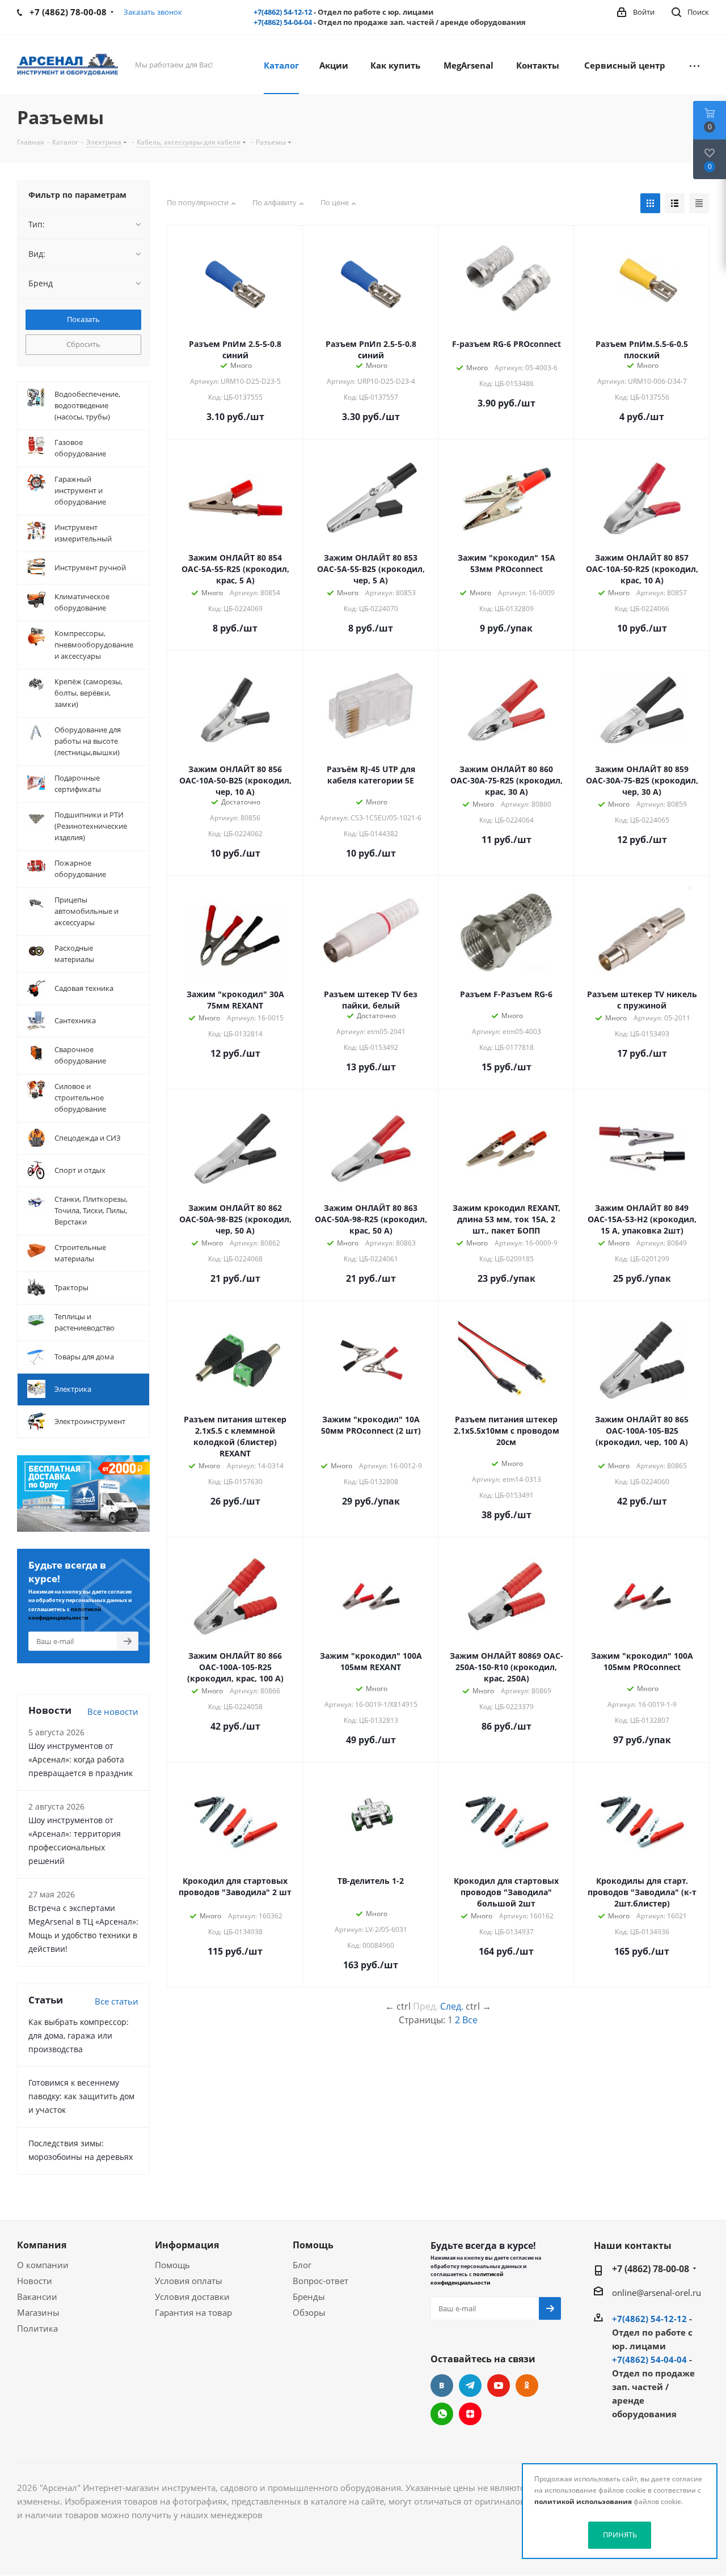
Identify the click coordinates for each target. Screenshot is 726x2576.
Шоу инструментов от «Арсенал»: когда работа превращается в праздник (81, 1759)
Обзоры (309, 2312)
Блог (302, 2265)
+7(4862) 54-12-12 (283, 12)
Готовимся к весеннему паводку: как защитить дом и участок (81, 2096)
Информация (187, 2245)
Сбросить (83, 344)
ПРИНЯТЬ (620, 2535)
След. (452, 2006)
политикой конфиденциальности (467, 2278)
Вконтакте (442, 2386)
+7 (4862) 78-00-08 (651, 2269)
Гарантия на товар (193, 2312)
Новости (35, 2281)
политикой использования (583, 2501)
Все (470, 2020)
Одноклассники (527, 2386)
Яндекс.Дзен (470, 2414)
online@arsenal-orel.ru (657, 2293)
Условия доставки (192, 2297)
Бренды (309, 2297)
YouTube (499, 2386)
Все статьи (117, 2001)
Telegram (470, 2386)
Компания (42, 2245)
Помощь (172, 2265)
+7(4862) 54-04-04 (283, 22)
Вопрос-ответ (320, 2281)
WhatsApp (442, 2414)
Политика (37, 2328)
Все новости (113, 1711)
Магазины (38, 2312)
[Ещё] (695, 65)
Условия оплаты (189, 2281)
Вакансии (37, 2297)
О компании (43, 2265)
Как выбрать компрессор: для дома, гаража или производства (79, 2035)
